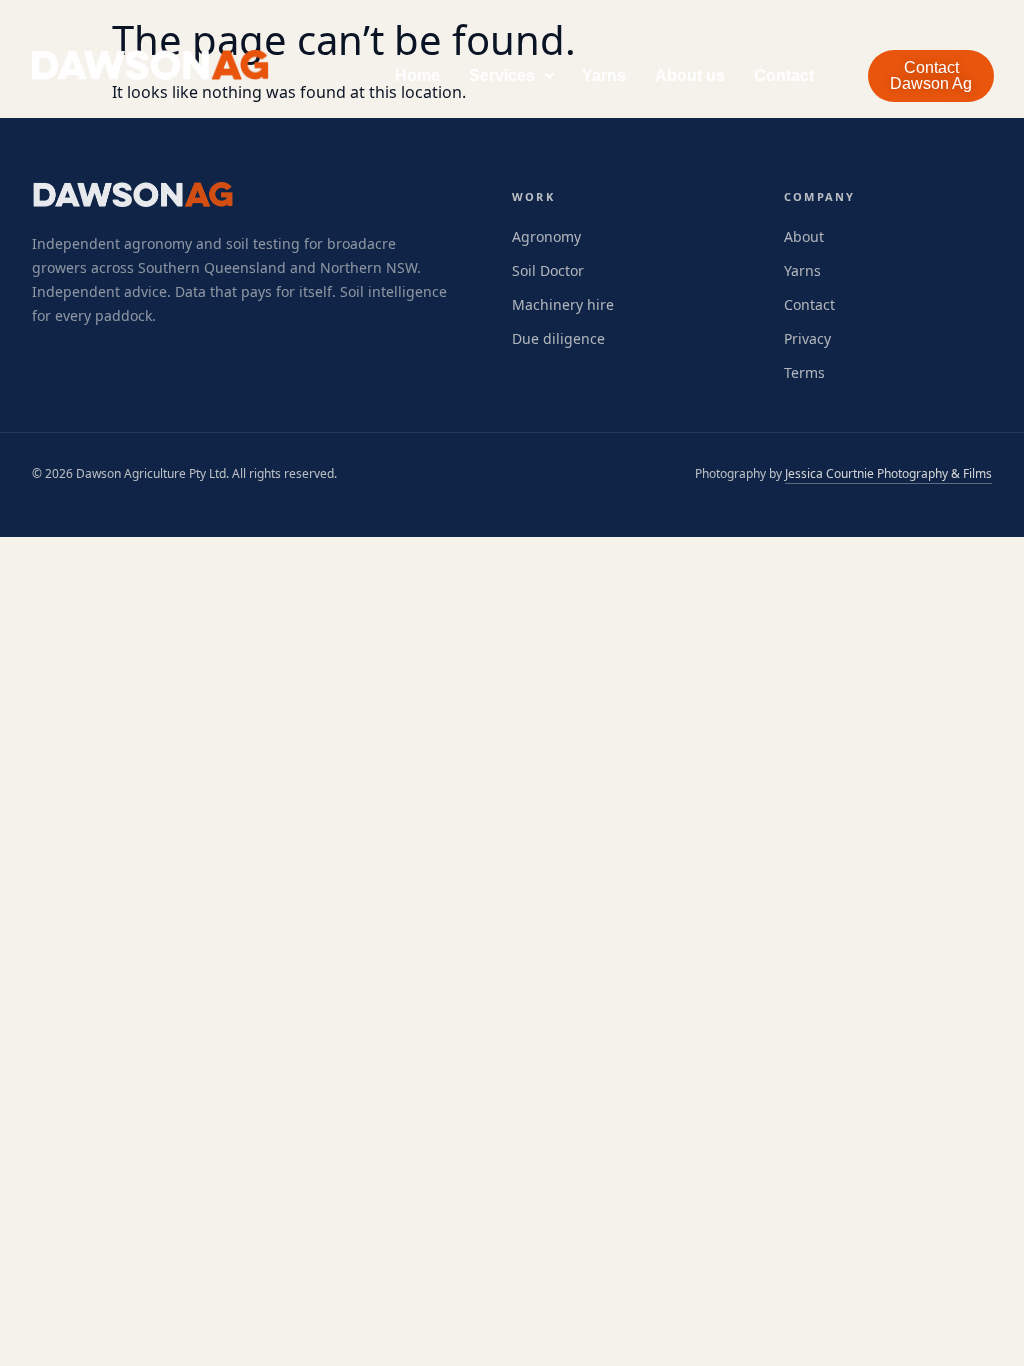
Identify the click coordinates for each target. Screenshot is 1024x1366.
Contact (784, 75)
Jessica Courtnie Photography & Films (888, 473)
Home (417, 75)
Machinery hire (563, 304)
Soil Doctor (548, 270)
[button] (511, 76)
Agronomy (546, 236)
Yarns (604, 75)
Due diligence (558, 338)
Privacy (807, 338)
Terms (804, 372)
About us (690, 75)
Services (502, 75)
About (804, 236)
